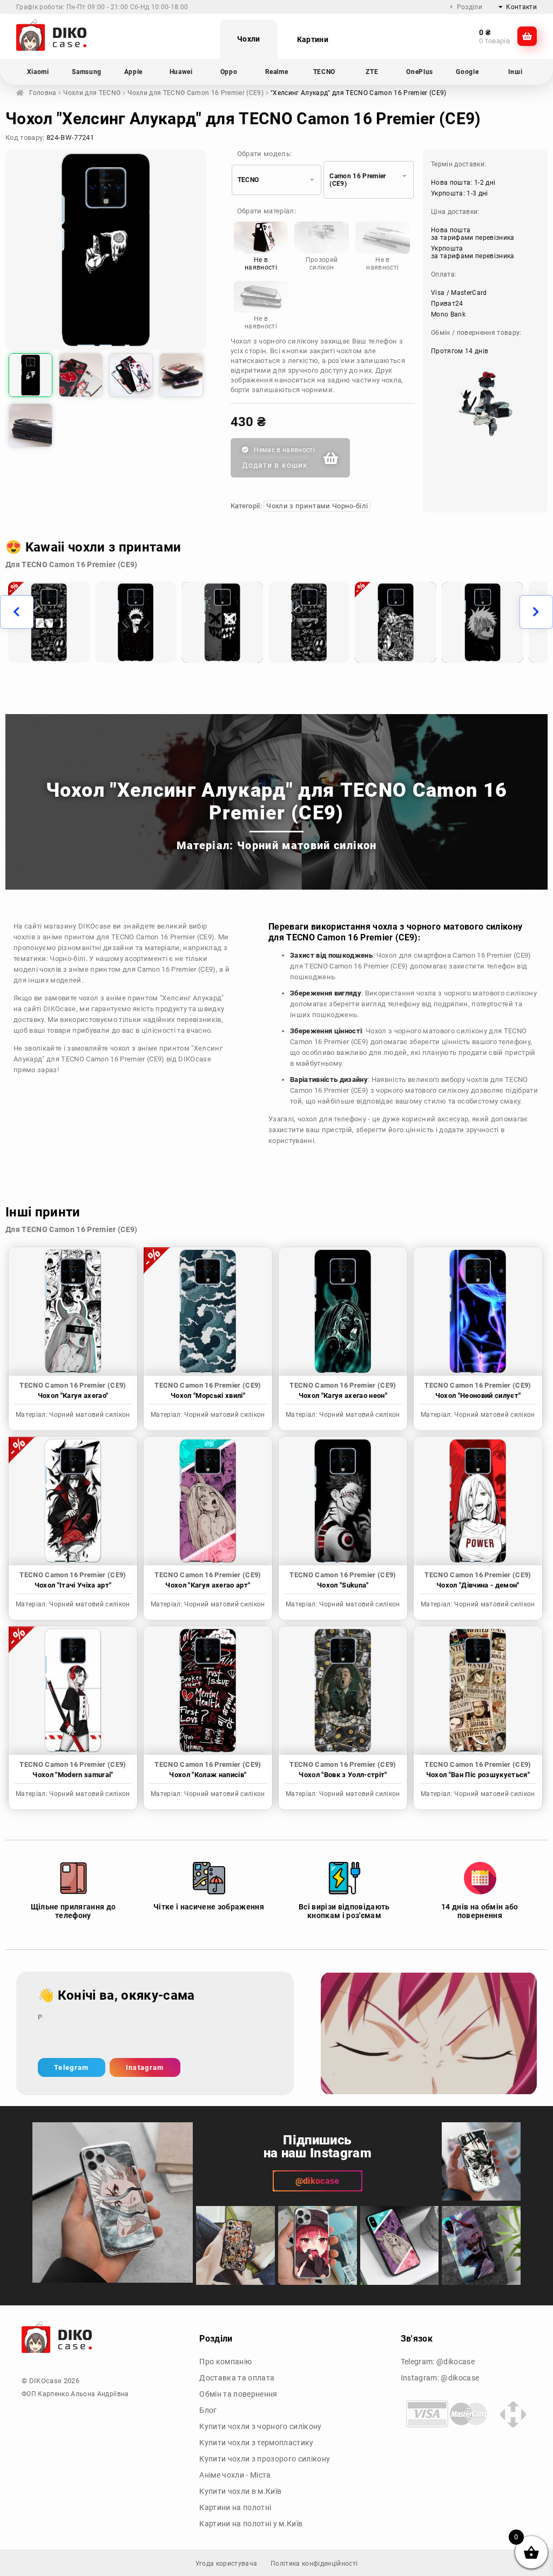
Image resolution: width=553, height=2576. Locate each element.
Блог (208, 2410)
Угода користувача (227, 2564)
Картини (313, 39)
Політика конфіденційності (314, 2564)
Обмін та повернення (238, 2394)
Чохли (249, 39)
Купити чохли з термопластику (256, 2443)
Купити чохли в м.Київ (240, 2491)
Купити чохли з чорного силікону (260, 2426)
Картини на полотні (235, 2507)
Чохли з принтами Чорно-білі (317, 506)
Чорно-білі (68, 959)
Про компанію (225, 2362)
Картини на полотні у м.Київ (251, 2524)
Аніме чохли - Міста (235, 2475)
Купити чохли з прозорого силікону (265, 2459)
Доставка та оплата (237, 2378)
